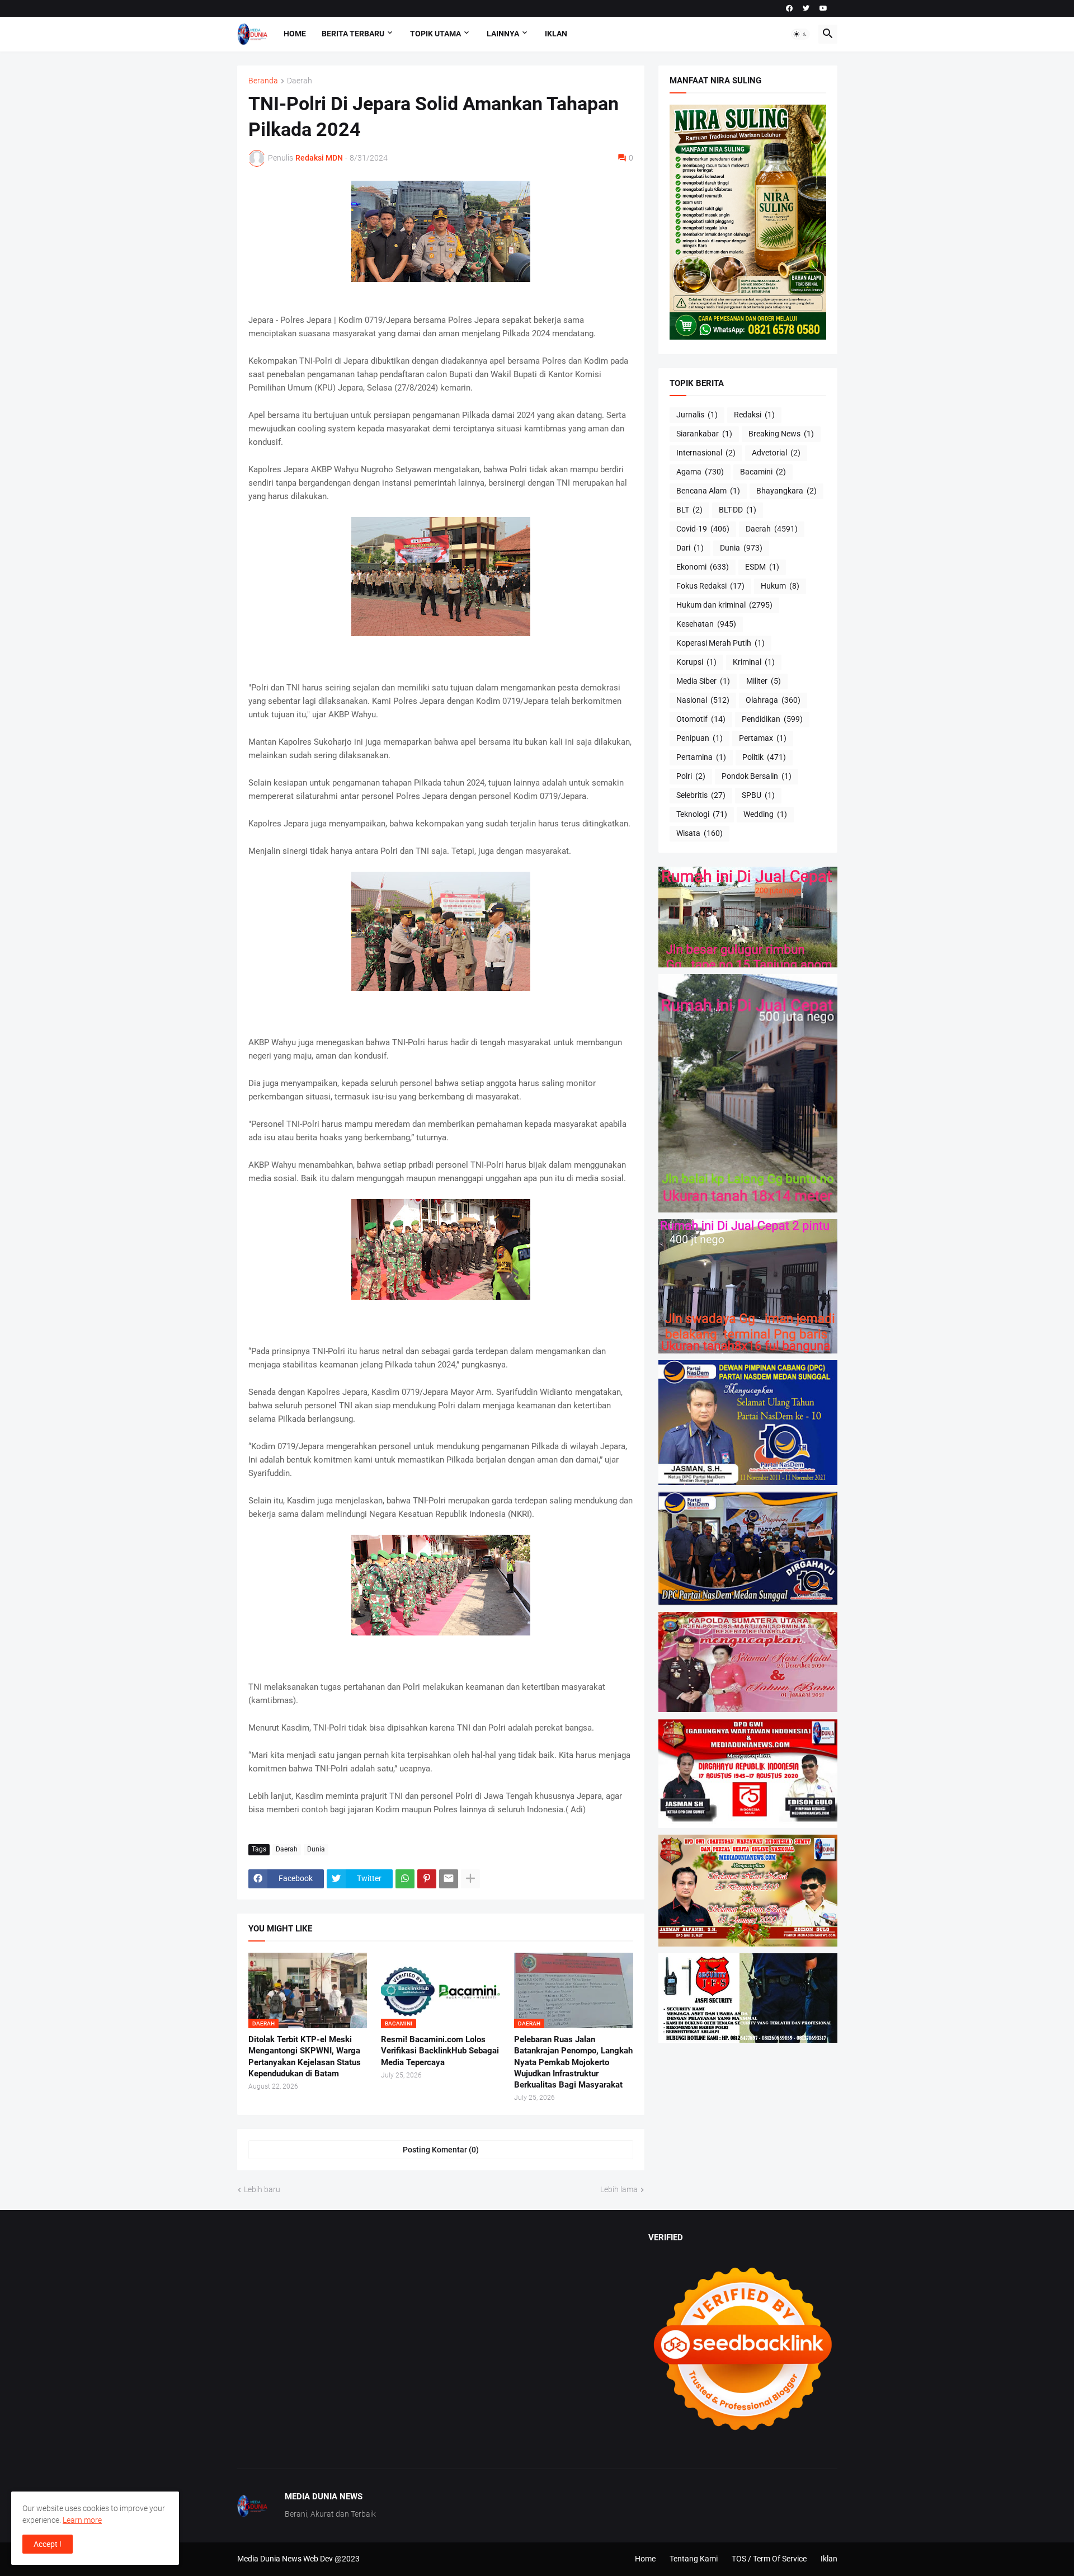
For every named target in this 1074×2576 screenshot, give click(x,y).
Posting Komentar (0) (441, 2150)
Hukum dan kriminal (724, 605)
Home (295, 34)
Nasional (703, 700)
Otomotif (701, 719)
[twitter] (806, 8)
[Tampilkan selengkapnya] (470, 1879)
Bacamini (763, 472)
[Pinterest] (427, 1879)
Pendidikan (772, 719)
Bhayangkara (786, 491)
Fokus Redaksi (710, 586)
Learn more (82, 2520)
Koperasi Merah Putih (720, 643)
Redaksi (754, 415)
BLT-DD (738, 510)
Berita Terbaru (353, 34)
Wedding (765, 814)
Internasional (706, 453)
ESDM (762, 567)
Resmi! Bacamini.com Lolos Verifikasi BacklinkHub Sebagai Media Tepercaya (440, 2051)
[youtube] (823, 8)
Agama (700, 472)
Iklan (556, 34)
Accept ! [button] (48, 2544)
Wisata (699, 833)
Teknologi (702, 814)
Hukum (780, 586)
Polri (691, 776)
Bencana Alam (708, 491)
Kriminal (754, 662)
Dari (690, 548)
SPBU (758, 795)
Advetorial (776, 453)
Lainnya (503, 34)
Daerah (300, 81)
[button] (800, 34)
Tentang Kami (694, 2559)
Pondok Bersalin (757, 776)
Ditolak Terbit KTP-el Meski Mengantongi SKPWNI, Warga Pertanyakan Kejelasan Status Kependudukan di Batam (305, 2056)
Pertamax (763, 738)
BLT (689, 510)
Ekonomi (703, 567)
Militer (764, 681)
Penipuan (699, 738)
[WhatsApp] (405, 1879)
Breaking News (781, 434)
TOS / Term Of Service (769, 2559)
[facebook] (789, 8)
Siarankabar (704, 434)
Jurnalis (697, 415)
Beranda (263, 81)
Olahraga (773, 700)
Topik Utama (435, 34)
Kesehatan (706, 624)
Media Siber (703, 681)
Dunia (316, 1849)
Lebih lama (619, 2189)
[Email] (449, 1879)
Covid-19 (703, 529)
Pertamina (701, 757)
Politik (764, 757)
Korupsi (696, 662)
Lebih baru (262, 2189)
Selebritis (701, 795)
